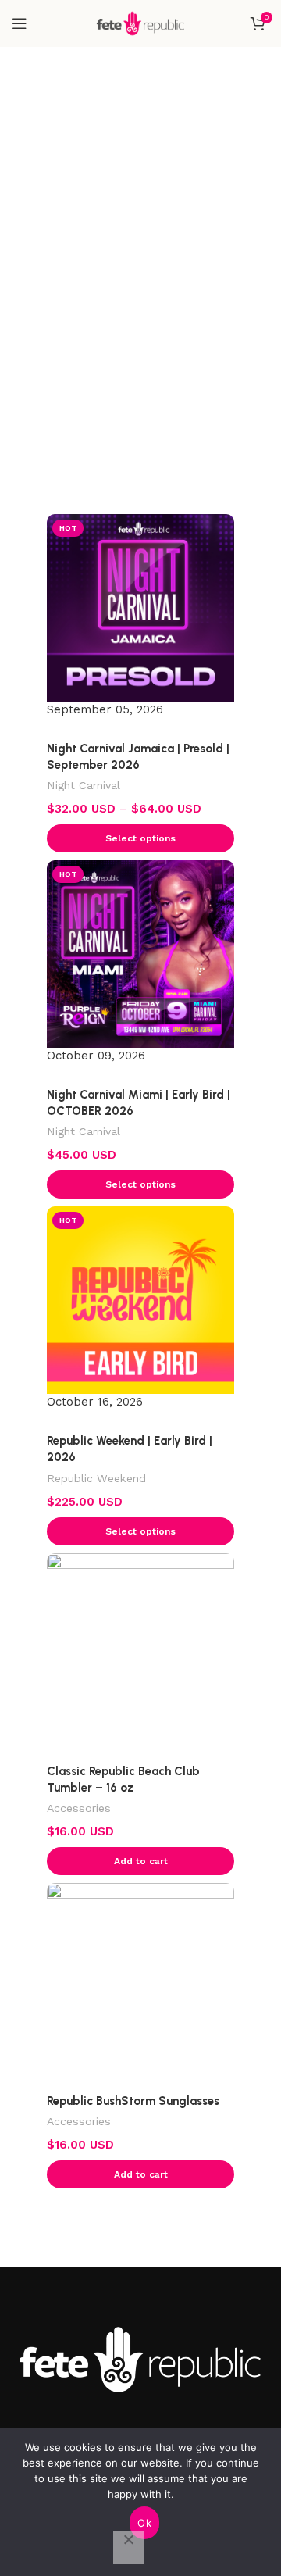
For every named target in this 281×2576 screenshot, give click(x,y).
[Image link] (140, 2359)
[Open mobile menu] (20, 23)
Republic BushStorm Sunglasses (133, 2101)
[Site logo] (140, 23)
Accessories (79, 1808)
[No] (129, 2548)
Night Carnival (84, 785)
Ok (144, 2523)
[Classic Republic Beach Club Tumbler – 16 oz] (140, 1647)
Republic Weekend (96, 1478)
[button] (140, 1861)
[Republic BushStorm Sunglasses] (140, 1977)
